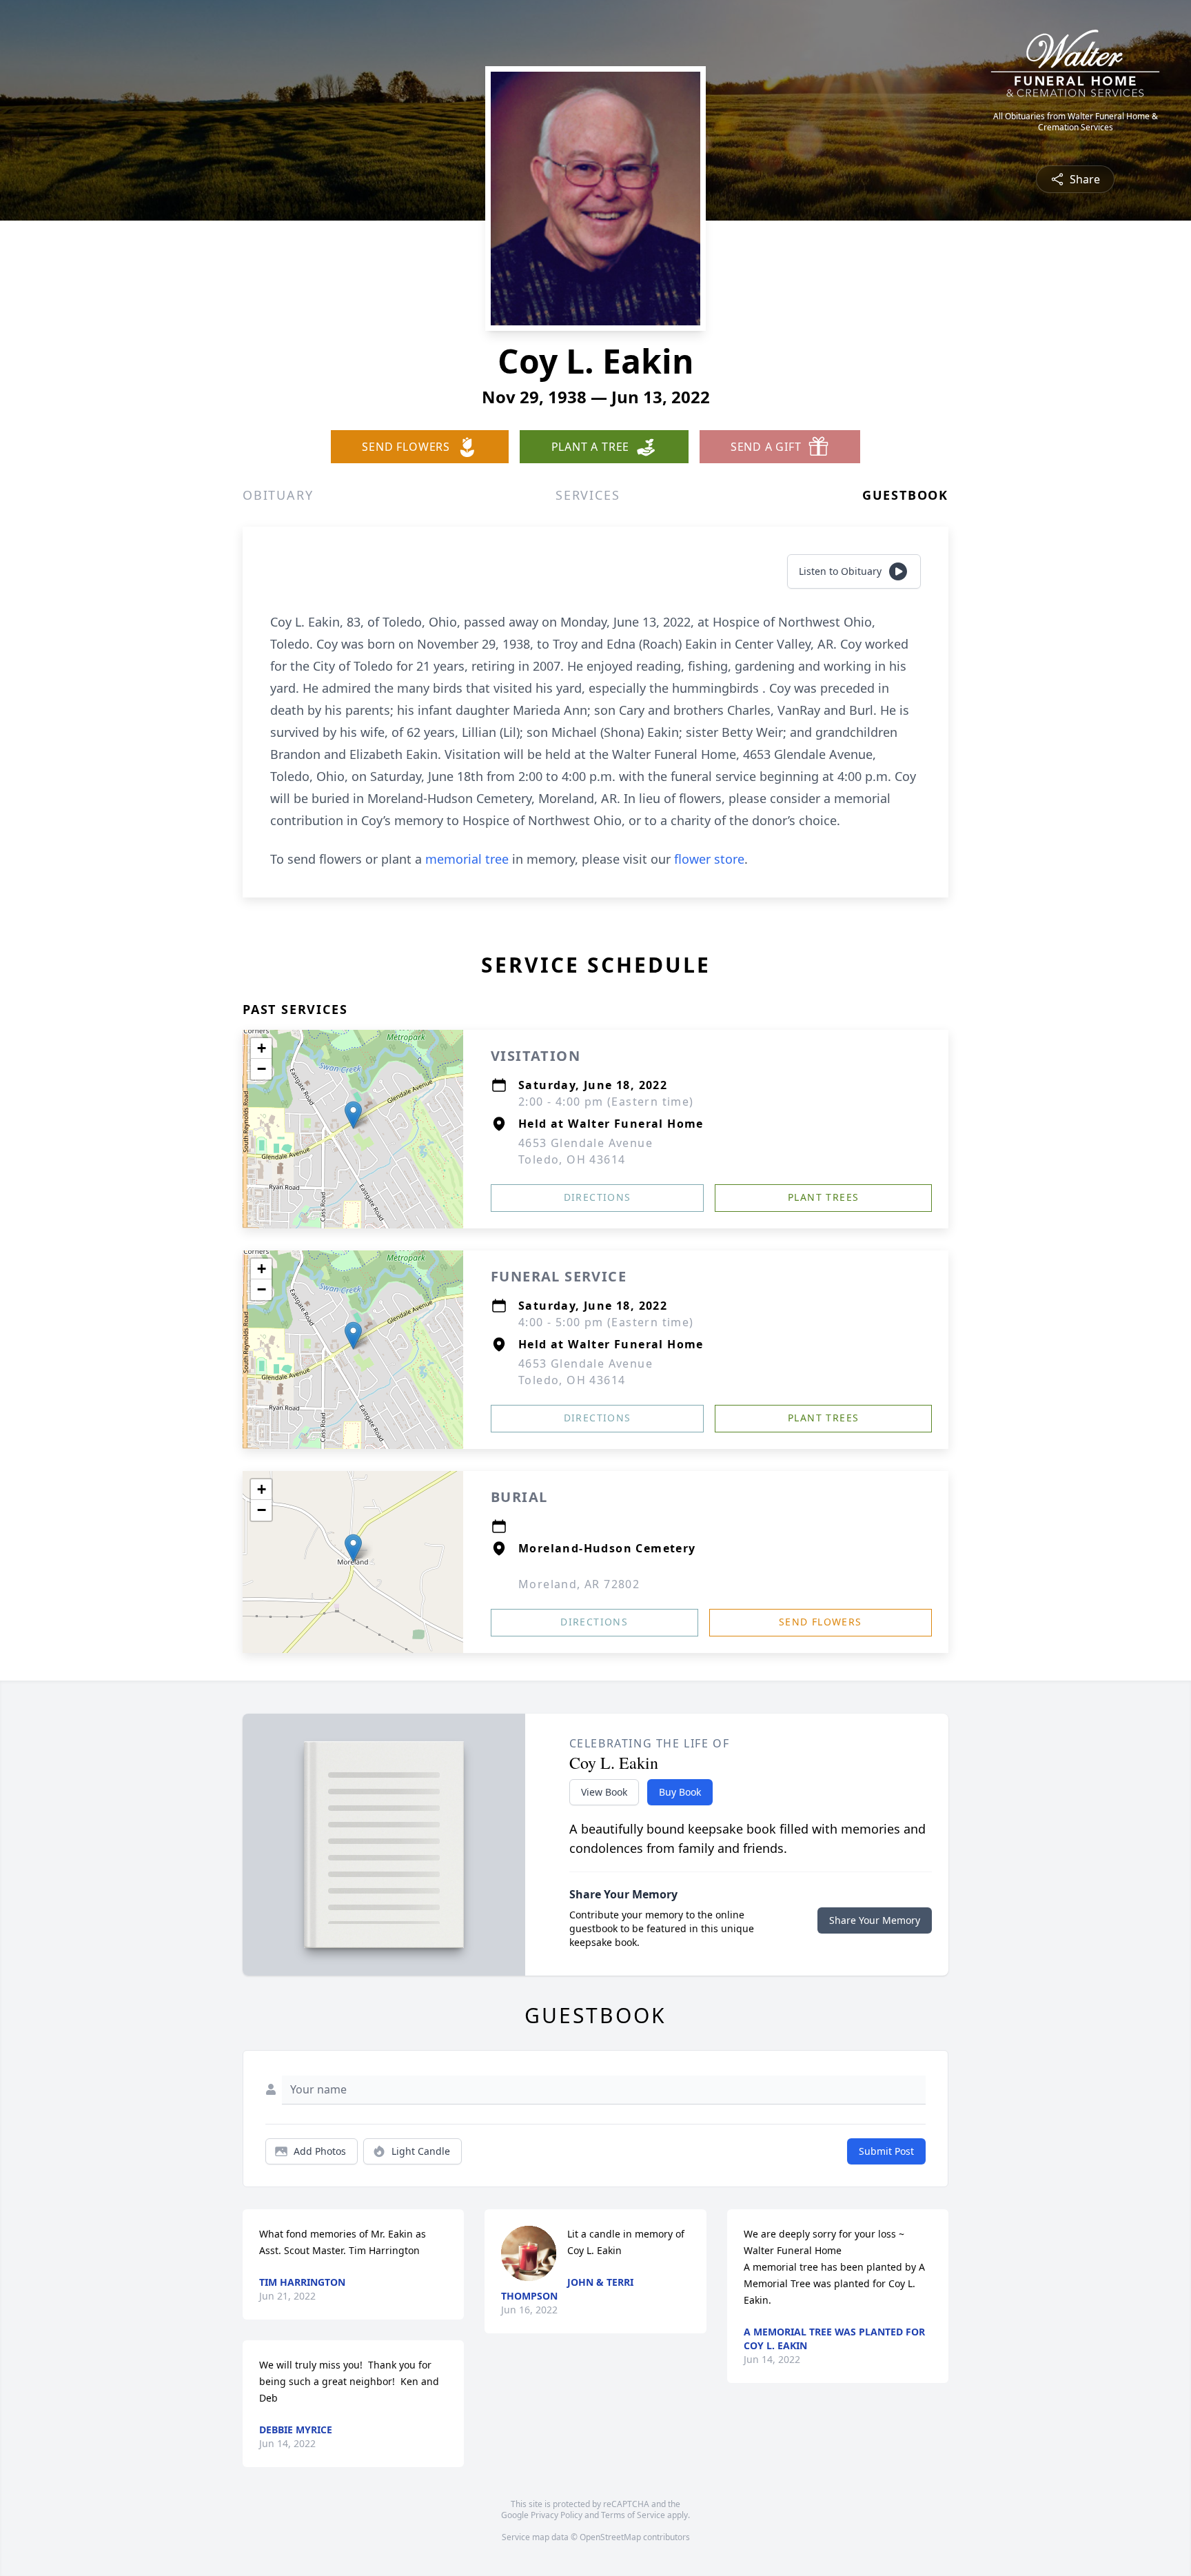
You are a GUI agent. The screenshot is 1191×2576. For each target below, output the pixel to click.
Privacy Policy (557, 2515)
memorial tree (467, 859)
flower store (709, 859)
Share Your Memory (875, 1920)
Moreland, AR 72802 (579, 1584)
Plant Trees (823, 1197)
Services (588, 495)
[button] (353, 1115)
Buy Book (680, 1792)
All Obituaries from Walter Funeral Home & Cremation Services (1076, 122)
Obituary (278, 495)
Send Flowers (821, 1622)
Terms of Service (633, 2515)
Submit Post (886, 2151)
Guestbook (905, 495)
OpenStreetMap (610, 2537)
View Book (604, 1792)
